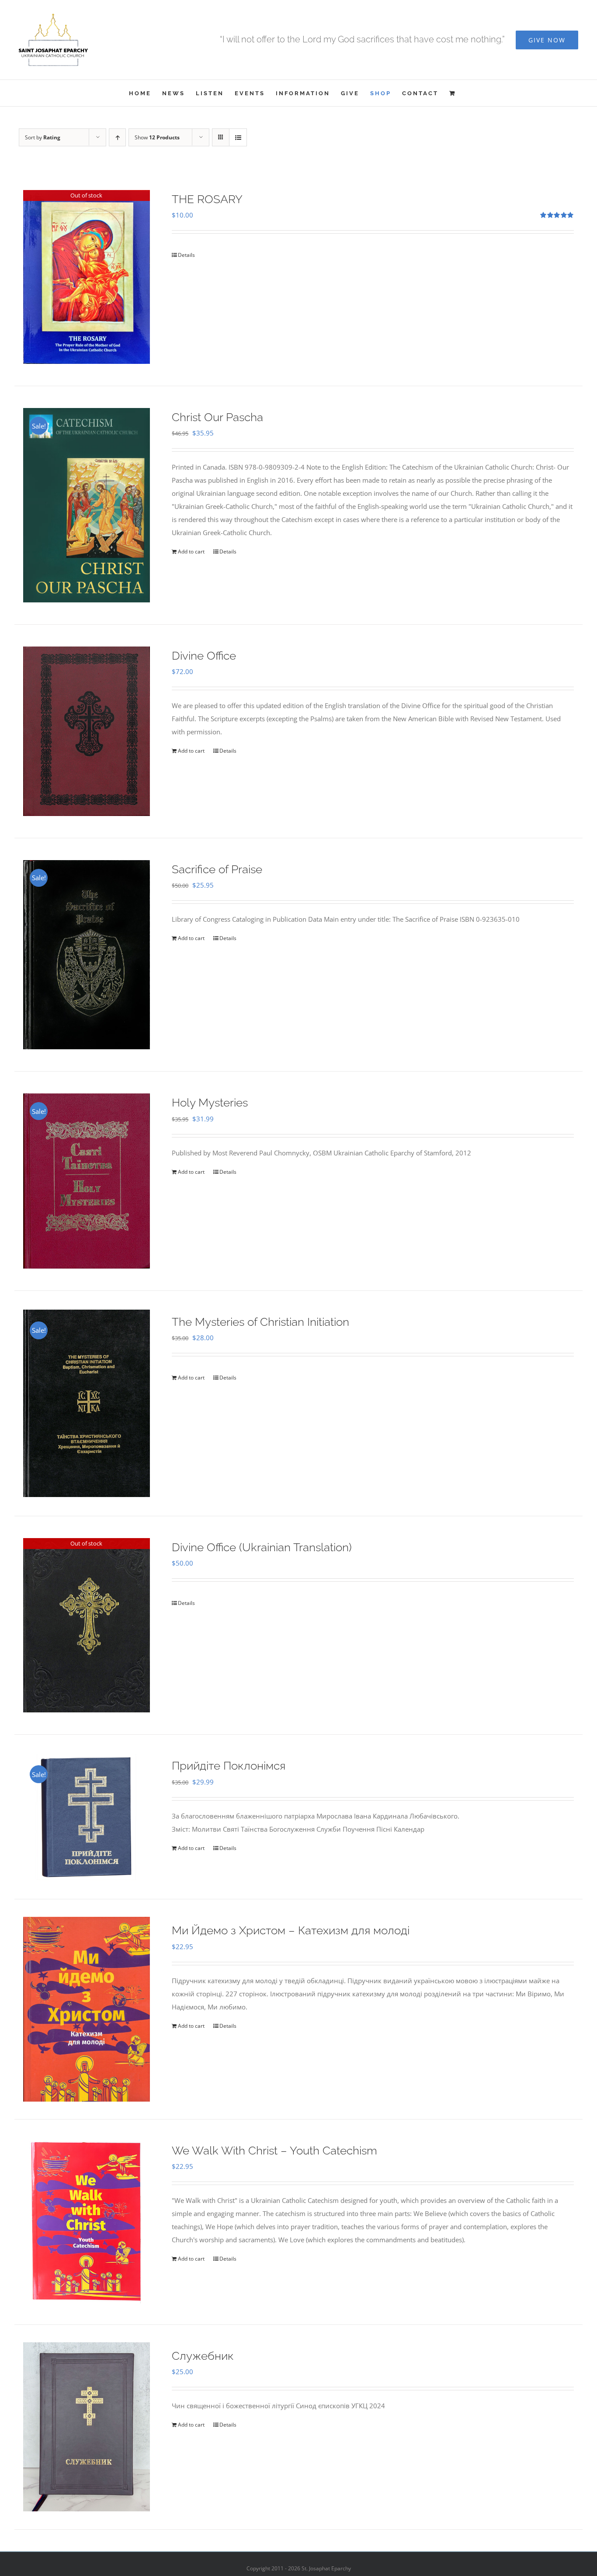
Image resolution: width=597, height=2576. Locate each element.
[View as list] (238, 137)
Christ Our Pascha (217, 417)
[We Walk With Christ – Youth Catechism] (87, 2222)
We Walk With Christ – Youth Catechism (274, 2151)
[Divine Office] (87, 731)
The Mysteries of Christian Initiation (260, 1322)
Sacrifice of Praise (217, 869)
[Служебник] (87, 2427)
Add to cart (191, 552)
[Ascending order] (117, 137)
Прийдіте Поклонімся (229, 1766)
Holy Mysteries (210, 1103)
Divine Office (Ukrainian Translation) (262, 1547)
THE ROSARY (207, 199)
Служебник (203, 2356)
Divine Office (204, 656)
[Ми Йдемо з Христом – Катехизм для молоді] (87, 2009)
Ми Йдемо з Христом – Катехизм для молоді (291, 1930)
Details (186, 255)
